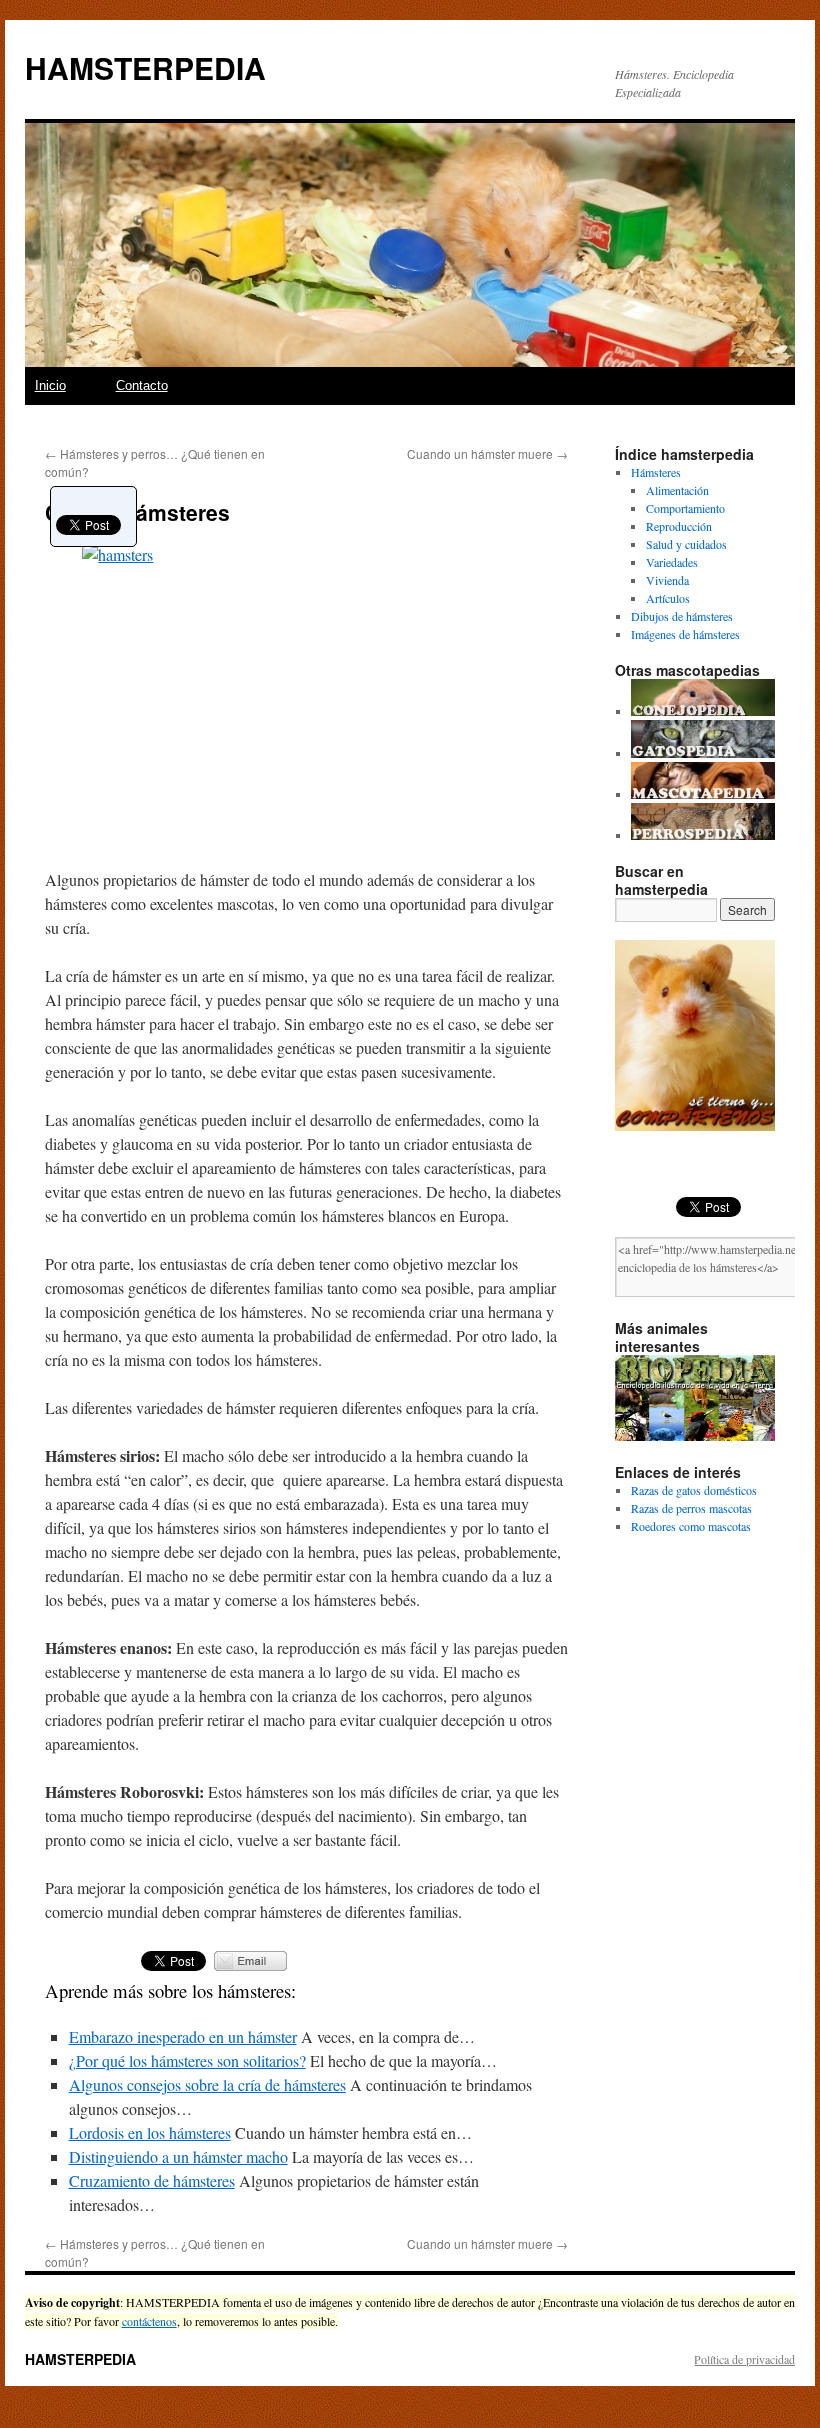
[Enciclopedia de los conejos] (703, 711)
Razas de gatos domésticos (694, 1490)
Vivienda (667, 580)
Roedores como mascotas (691, 1526)
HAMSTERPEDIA (145, 67)
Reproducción (679, 526)
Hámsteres (656, 472)
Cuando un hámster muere (487, 453)
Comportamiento (685, 508)
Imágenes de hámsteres (685, 634)
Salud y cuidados (686, 544)
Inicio (50, 385)
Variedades (672, 562)
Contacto (142, 385)
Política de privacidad (744, 2359)
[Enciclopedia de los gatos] (703, 753)
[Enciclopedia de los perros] (703, 835)
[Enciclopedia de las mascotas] (703, 794)
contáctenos (149, 2321)
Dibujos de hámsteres (682, 616)
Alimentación (677, 490)
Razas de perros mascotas (691, 1508)
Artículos (668, 598)
